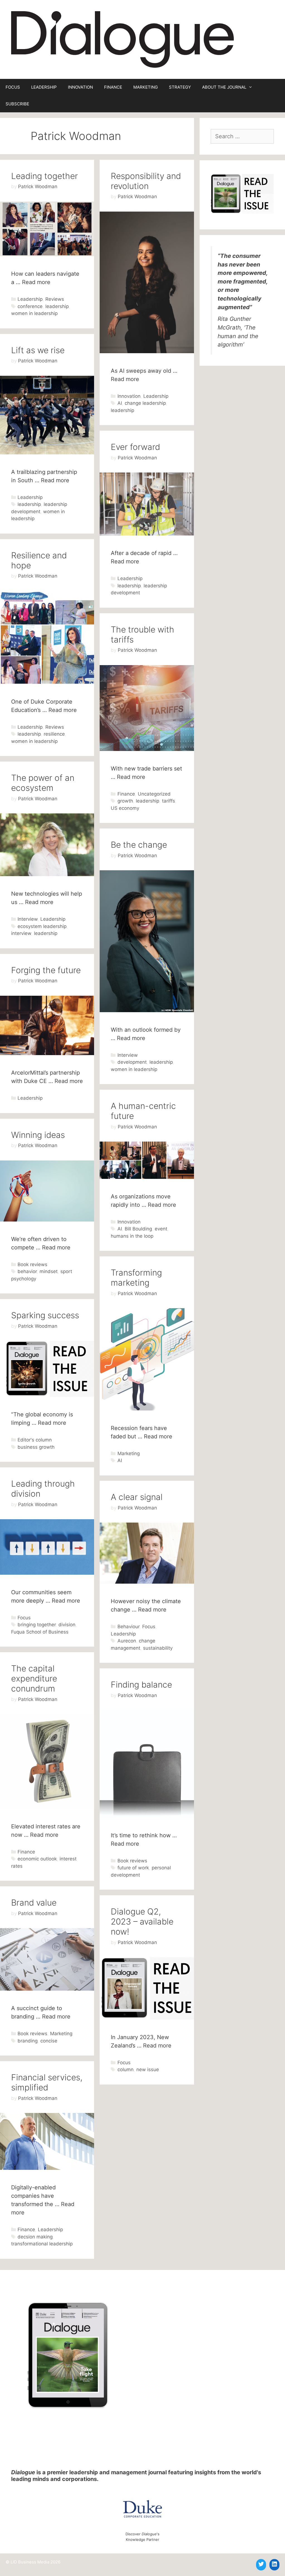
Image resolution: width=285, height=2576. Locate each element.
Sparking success (45, 1315)
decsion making (35, 2237)
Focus (24, 1618)
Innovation (129, 396)
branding (28, 2041)
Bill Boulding (138, 1229)
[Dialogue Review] (122, 39)
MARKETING (146, 87)
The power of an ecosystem (43, 783)
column (126, 2069)
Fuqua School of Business (40, 1632)
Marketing (129, 1453)
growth (125, 801)
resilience (54, 734)
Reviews (55, 299)
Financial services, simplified (47, 2082)
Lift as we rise (38, 350)
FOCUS (13, 87)
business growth (36, 1447)
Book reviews (32, 1264)
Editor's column (35, 1440)
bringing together (37, 1625)
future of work (133, 1868)
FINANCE (113, 87)
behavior (27, 1271)
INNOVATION (80, 87)
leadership (57, 306)
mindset (49, 1271)
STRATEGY (180, 87)
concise (49, 2041)
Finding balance (141, 1685)
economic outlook (37, 1859)
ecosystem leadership (42, 926)
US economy (125, 808)
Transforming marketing (136, 1278)
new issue (148, 2069)
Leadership (30, 299)
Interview (28, 919)
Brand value (34, 1903)
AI (120, 403)
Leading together (45, 176)
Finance (126, 794)
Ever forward (135, 447)
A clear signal (137, 1497)
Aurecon (127, 1641)
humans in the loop (132, 1236)
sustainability (158, 1648)
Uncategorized (154, 794)
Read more (36, 282)
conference (30, 306)
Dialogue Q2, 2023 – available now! (142, 1921)
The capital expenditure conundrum (34, 1678)
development (132, 1062)
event (161, 1229)
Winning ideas (38, 1135)
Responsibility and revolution (146, 181)
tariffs (169, 801)
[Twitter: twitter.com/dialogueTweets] (261, 2564)
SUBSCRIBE (17, 104)
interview (21, 933)
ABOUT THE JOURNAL (224, 87)
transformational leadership (42, 2244)
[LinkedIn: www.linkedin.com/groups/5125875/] (274, 2564)
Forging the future (46, 970)
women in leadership (34, 313)
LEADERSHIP (44, 87)
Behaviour (128, 1627)
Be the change (139, 845)
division (67, 1625)
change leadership (145, 403)
